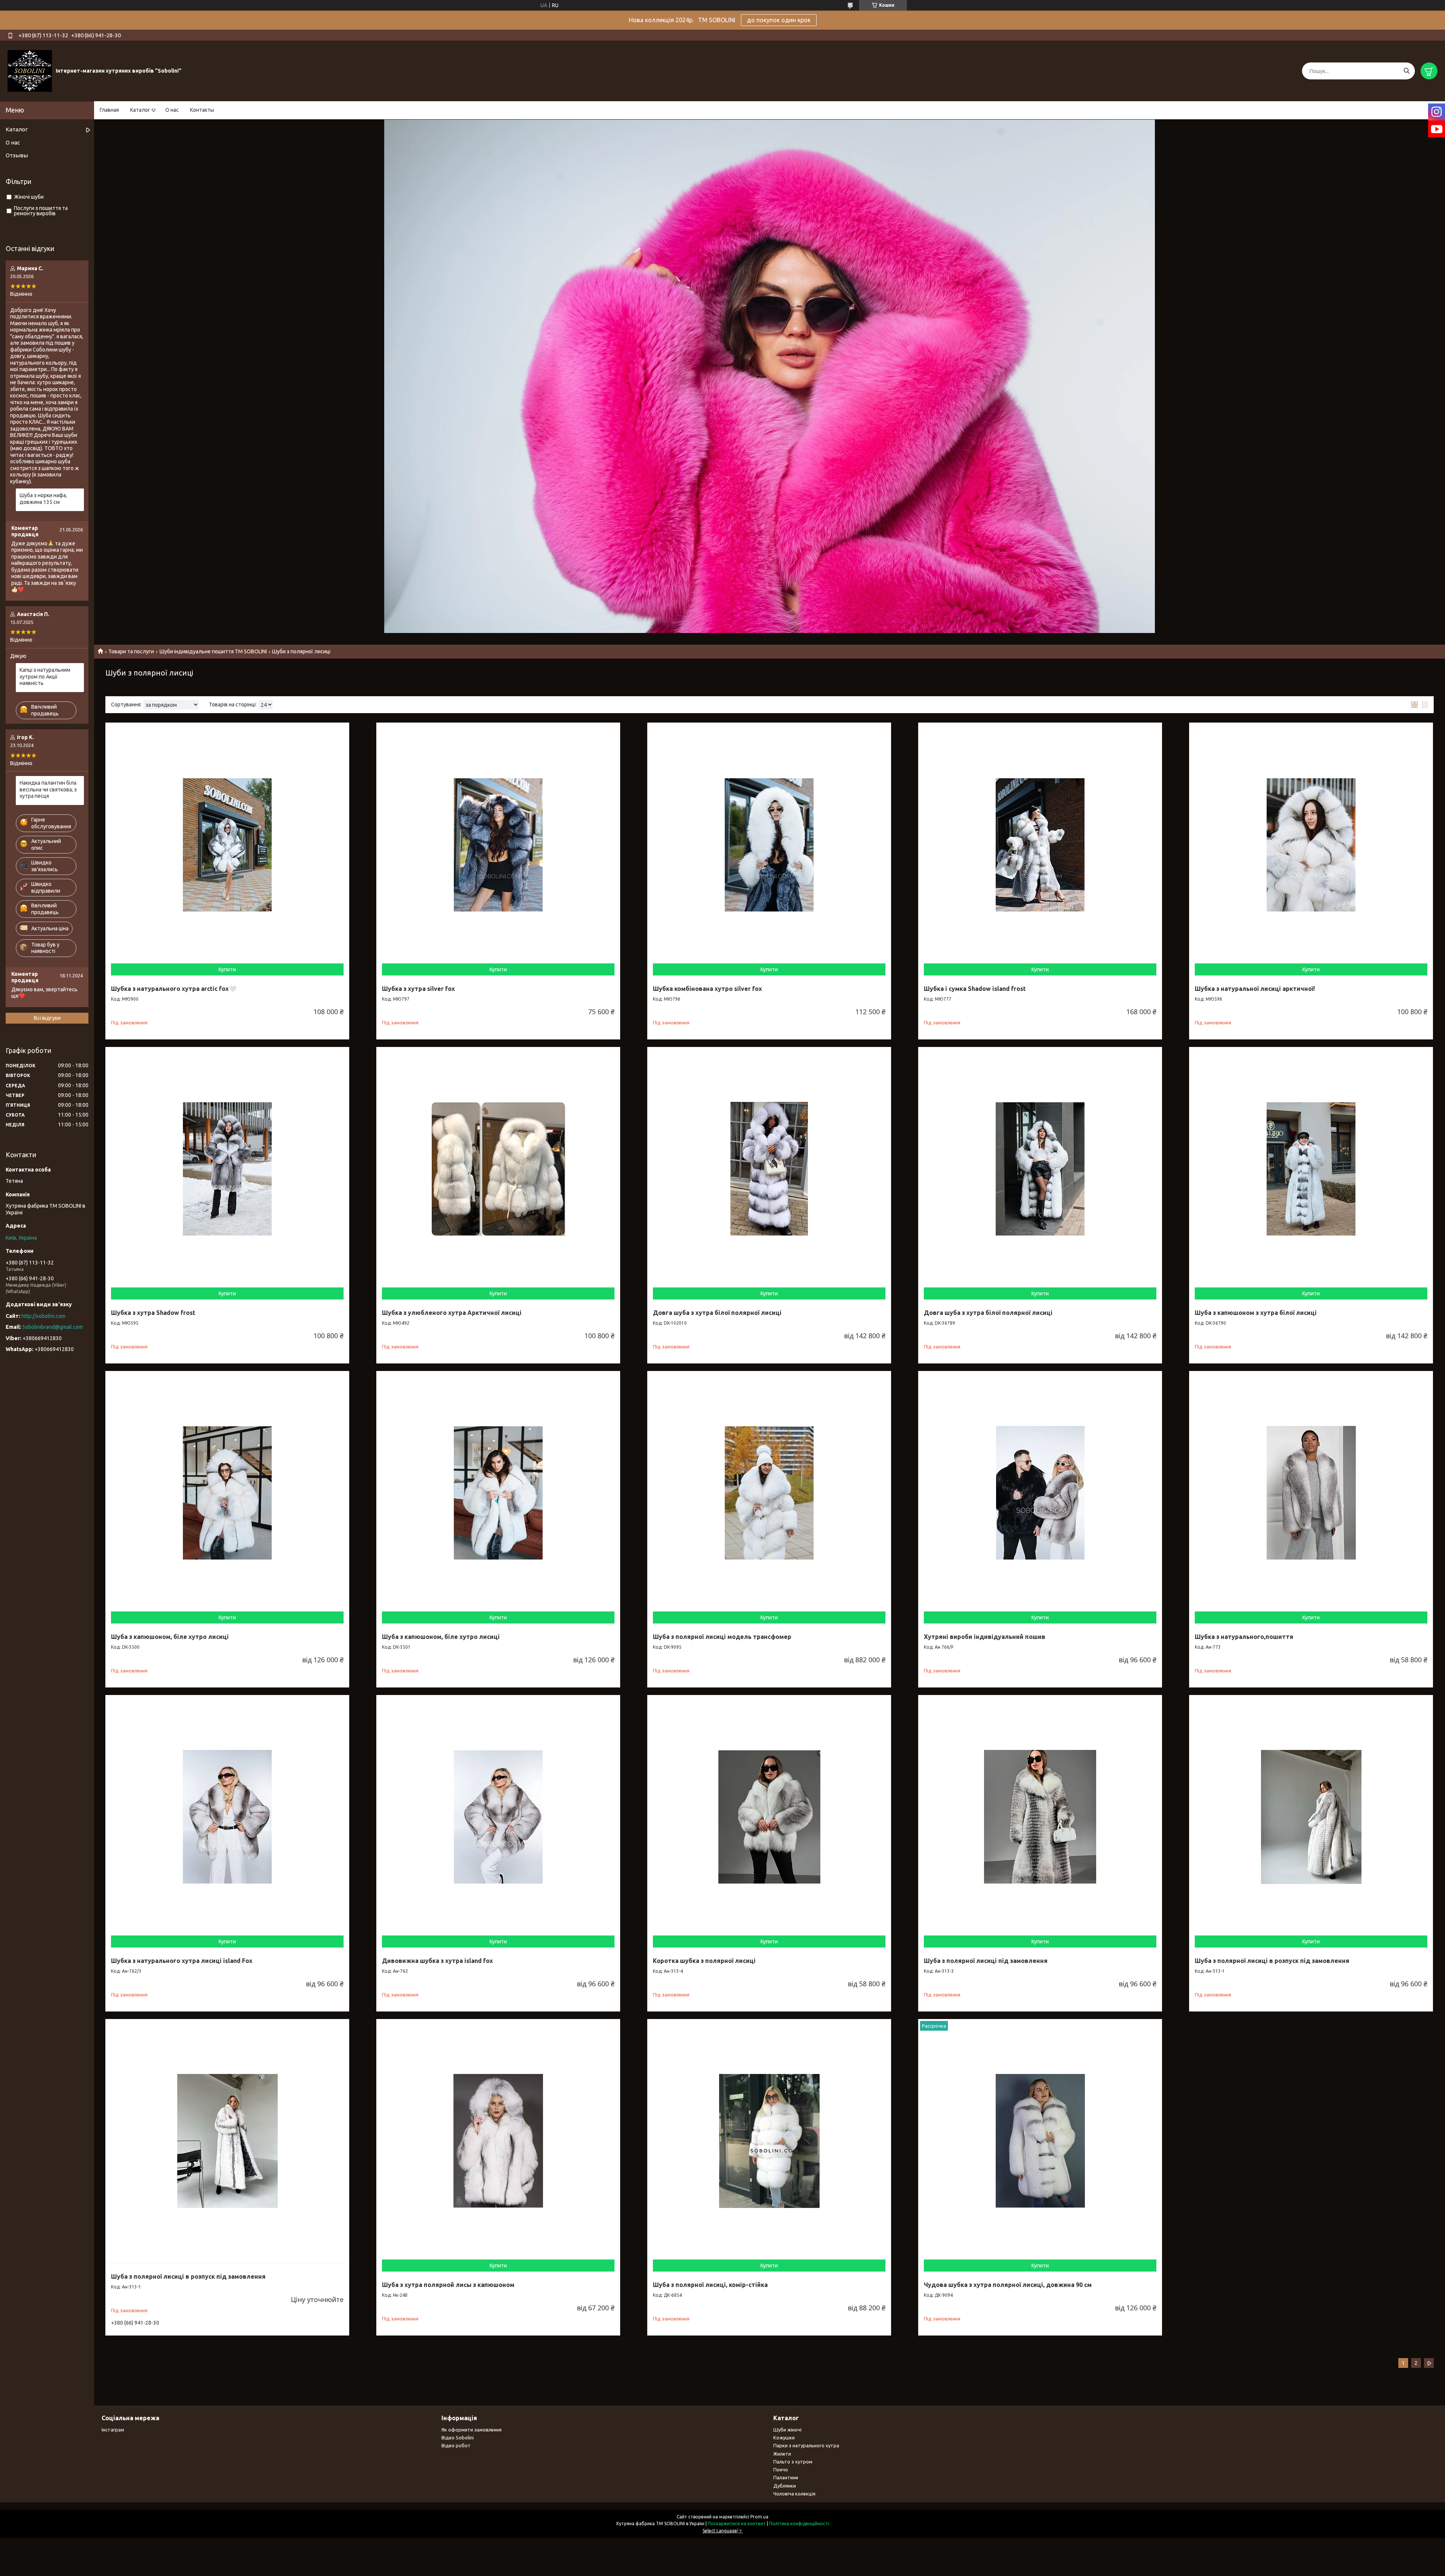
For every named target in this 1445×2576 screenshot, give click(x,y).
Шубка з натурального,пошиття (1244, 1637)
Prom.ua (759, 2517)
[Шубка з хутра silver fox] (498, 844)
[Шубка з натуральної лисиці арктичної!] (1311, 844)
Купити (227, 969)
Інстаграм (113, 2430)
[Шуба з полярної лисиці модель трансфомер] (769, 1493)
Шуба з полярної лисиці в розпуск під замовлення (1272, 1961)
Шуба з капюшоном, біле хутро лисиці (170, 1637)
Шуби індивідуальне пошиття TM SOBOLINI (213, 651)
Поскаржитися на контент (737, 2524)
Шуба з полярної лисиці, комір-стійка (710, 2285)
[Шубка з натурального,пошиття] (1311, 1493)
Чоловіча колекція (794, 2494)
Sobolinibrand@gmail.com (52, 1327)
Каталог (140, 110)
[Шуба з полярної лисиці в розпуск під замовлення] (1311, 1817)
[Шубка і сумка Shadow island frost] (1040, 844)
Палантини (786, 2477)
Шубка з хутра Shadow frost (153, 1313)
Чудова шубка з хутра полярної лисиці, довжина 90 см (1008, 2285)
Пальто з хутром (793, 2462)
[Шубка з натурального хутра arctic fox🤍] (227, 844)
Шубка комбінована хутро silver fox (707, 989)
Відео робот (456, 2445)
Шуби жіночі (787, 2430)
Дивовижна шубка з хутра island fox (437, 1961)
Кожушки (784, 2438)
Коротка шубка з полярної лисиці (704, 1961)
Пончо (781, 2469)
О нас (172, 110)
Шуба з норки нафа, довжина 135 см (43, 499)
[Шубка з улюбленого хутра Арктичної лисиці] (498, 1169)
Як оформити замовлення (472, 2430)
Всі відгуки (47, 1018)
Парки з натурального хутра (806, 2445)
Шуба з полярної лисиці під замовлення (986, 1961)
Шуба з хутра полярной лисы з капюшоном (448, 2285)
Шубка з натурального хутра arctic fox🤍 (174, 989)
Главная (109, 110)
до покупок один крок (779, 20)
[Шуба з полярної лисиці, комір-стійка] (769, 2141)
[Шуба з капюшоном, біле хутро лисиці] (227, 1493)
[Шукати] (1406, 71)
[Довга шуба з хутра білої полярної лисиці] (769, 1169)
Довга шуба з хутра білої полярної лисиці (717, 1313)
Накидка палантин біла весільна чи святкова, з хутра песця (48, 789)
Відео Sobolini (458, 2438)
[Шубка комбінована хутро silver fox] (769, 844)
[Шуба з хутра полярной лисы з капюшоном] (498, 2141)
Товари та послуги (131, 651)
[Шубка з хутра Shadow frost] (227, 1169)
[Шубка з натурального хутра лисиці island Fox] (227, 1817)
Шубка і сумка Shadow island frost (975, 989)
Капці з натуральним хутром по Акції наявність (45, 676)
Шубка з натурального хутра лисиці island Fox (182, 1961)
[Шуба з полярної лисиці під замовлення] (1040, 1817)
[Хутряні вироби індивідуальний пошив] (1040, 1493)
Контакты (202, 110)
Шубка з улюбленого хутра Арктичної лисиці (452, 1313)
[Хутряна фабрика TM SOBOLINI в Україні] (30, 71)
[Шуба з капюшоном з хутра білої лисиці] (1311, 1169)
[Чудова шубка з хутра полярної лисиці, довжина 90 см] (1040, 2141)
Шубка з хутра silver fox (418, 989)
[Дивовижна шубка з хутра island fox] (498, 1817)
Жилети (782, 2454)
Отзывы (17, 155)
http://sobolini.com (43, 1316)
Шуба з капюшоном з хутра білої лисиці (1256, 1313)
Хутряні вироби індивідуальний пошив (985, 1637)
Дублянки (785, 2486)
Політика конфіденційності (799, 2524)
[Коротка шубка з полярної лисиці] (769, 1817)
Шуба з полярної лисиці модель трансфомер (722, 1637)
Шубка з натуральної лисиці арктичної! (1255, 989)
